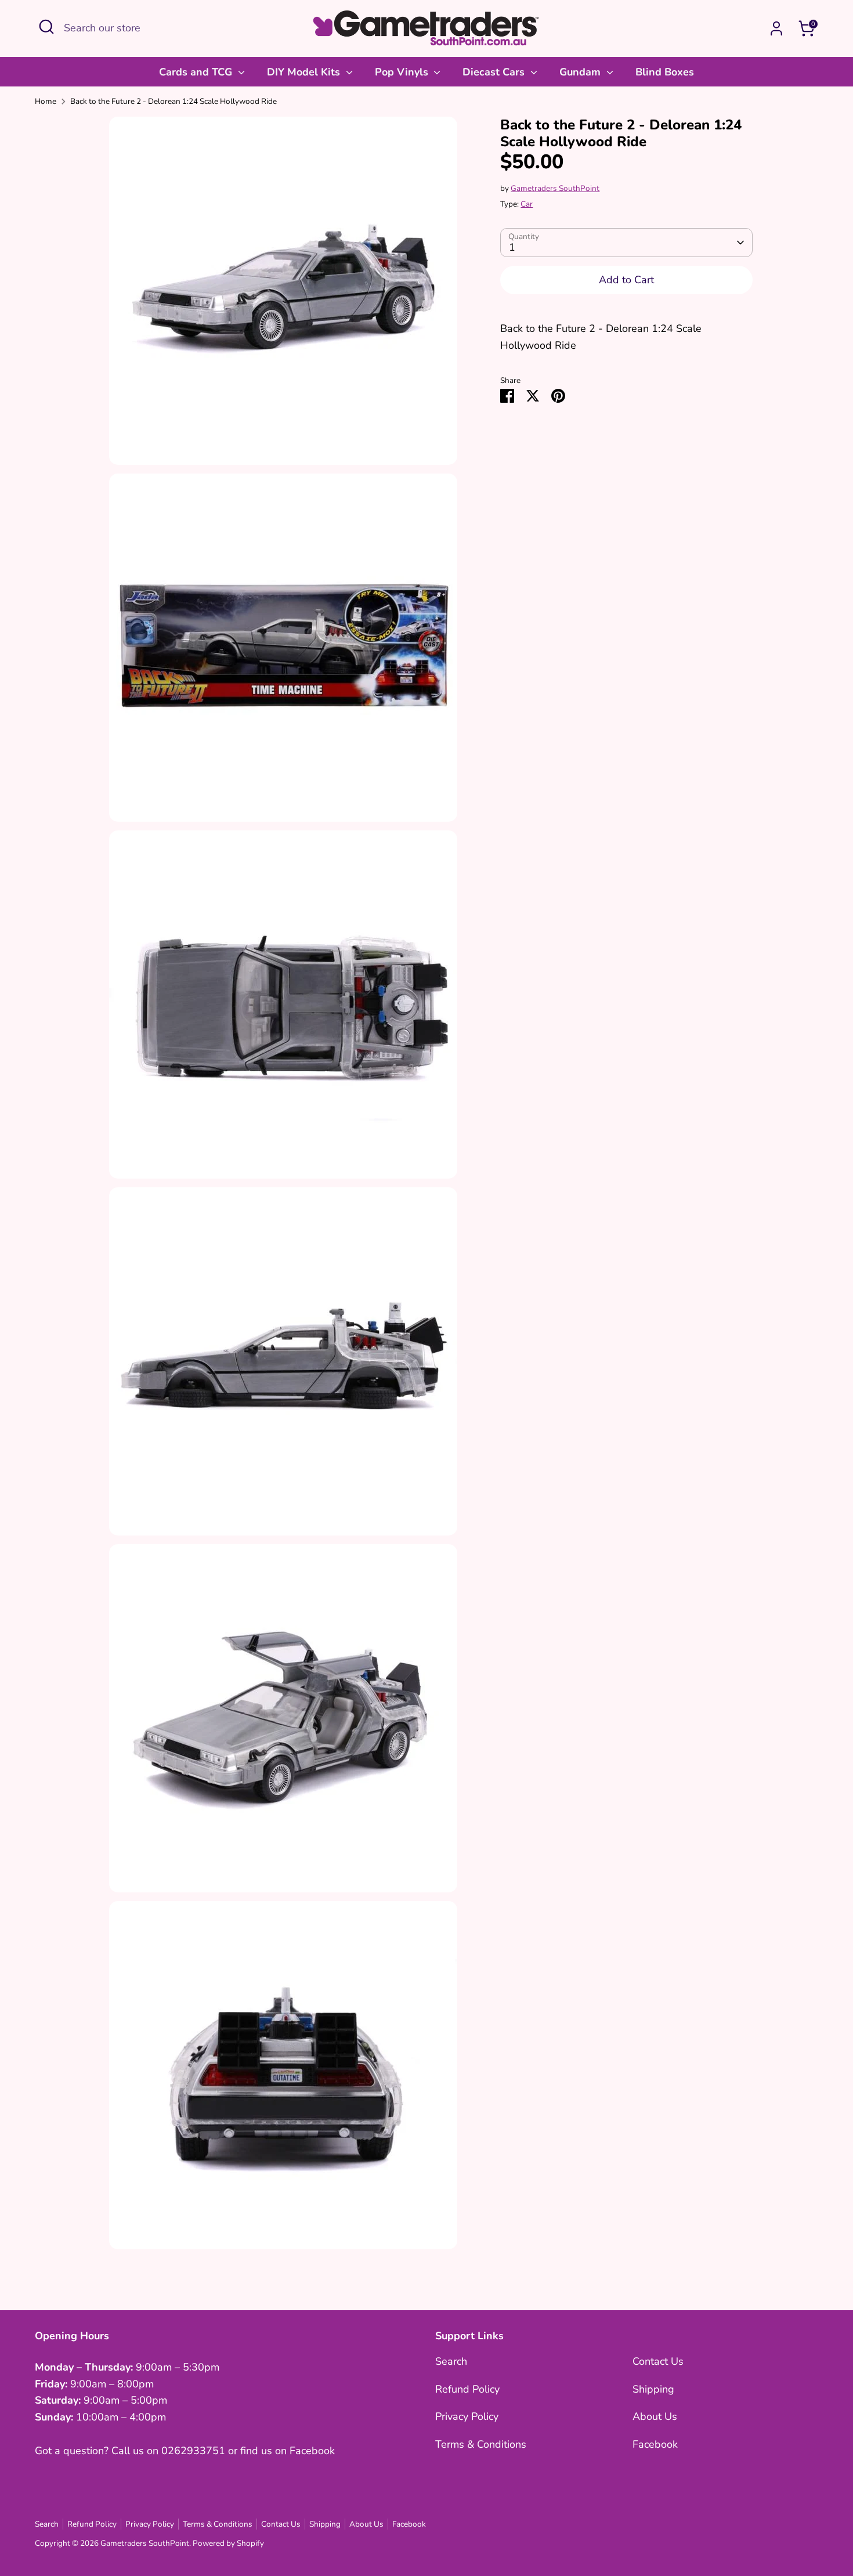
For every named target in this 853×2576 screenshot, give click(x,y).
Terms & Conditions (481, 2444)
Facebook (655, 2444)
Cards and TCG (197, 72)
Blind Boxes (665, 72)
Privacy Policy (467, 2416)
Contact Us (658, 2361)
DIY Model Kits (305, 72)
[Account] (776, 28)
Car (527, 204)
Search (451, 2361)
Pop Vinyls (403, 72)
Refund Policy (467, 2389)
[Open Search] (46, 27)
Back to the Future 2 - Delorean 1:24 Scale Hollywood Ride (174, 101)
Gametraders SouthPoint (555, 188)
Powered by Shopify (228, 2543)
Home (46, 101)
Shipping (653, 2389)
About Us (655, 2416)
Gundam (581, 72)
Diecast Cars (495, 72)
